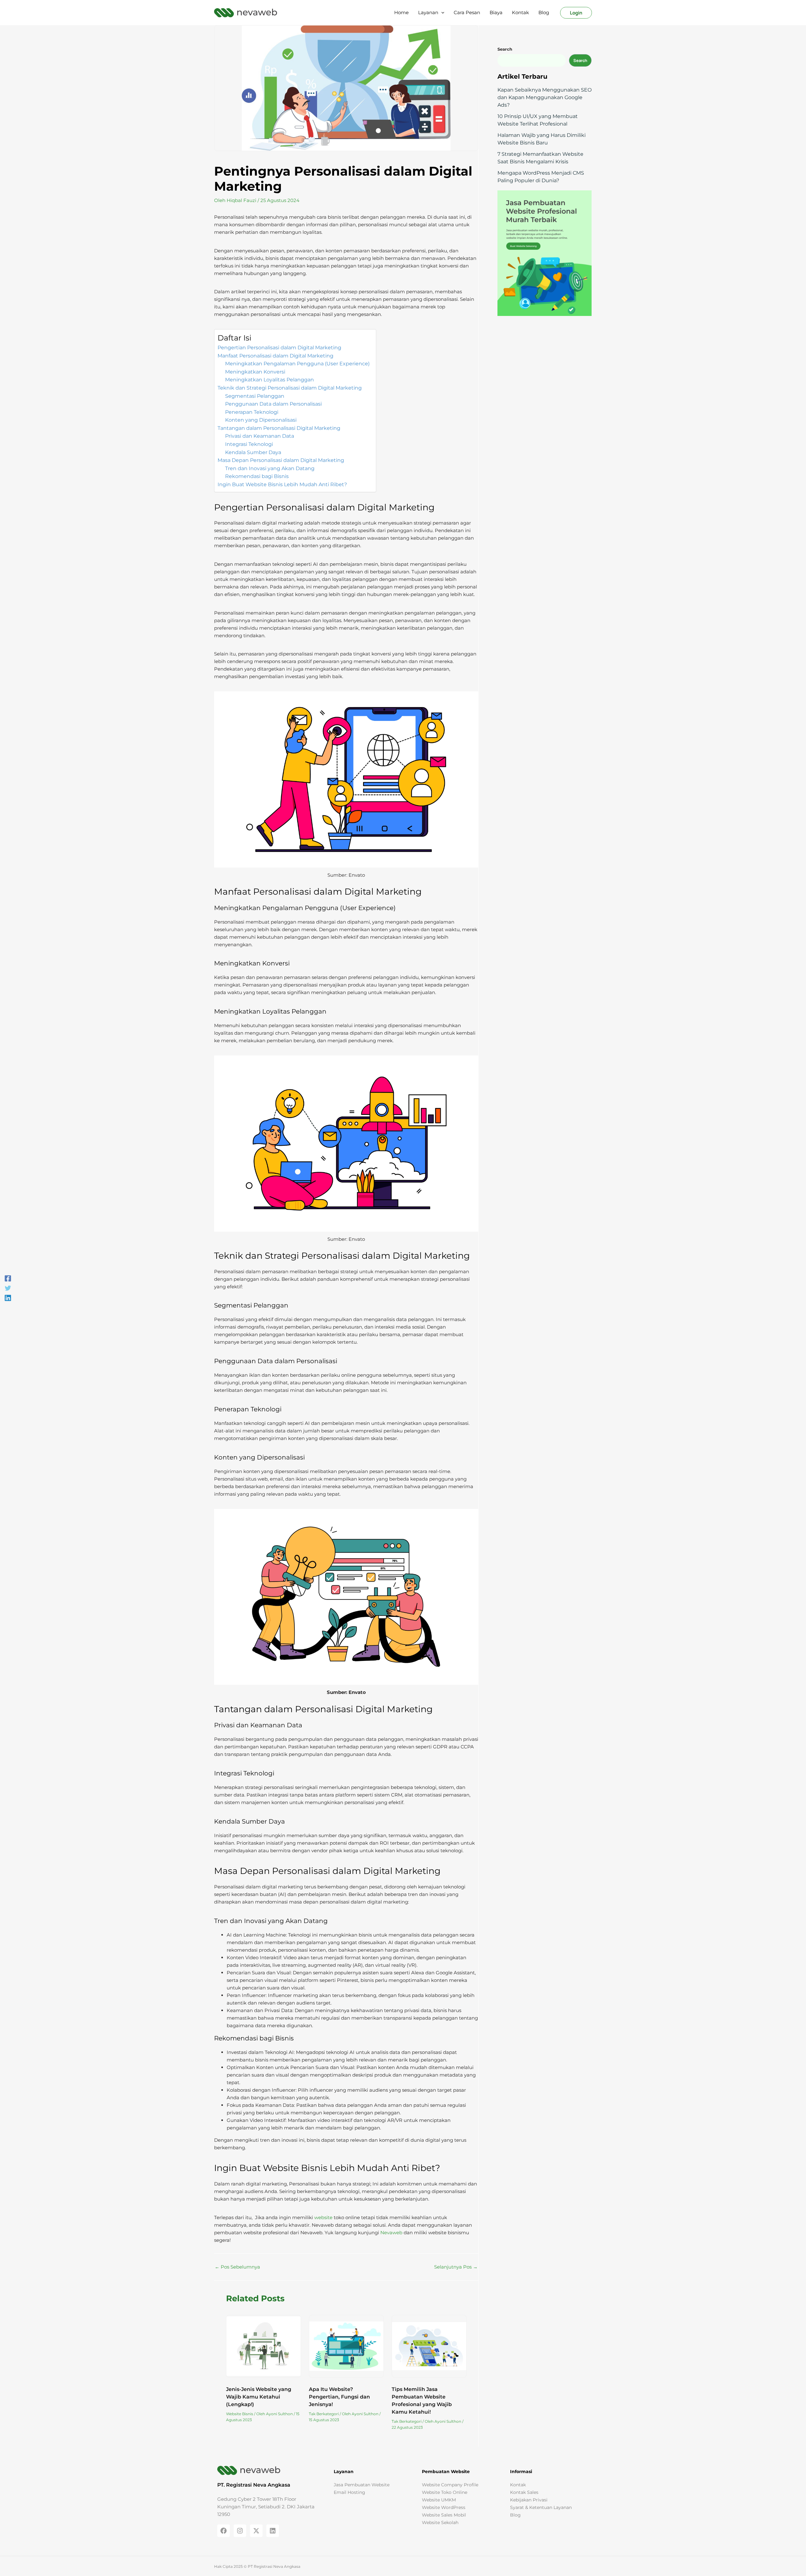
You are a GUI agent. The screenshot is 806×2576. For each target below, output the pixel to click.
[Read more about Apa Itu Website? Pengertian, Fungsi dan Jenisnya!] (346, 2347)
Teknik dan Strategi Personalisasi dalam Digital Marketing (290, 388)
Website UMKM (439, 2500)
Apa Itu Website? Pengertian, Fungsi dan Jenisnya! (339, 2397)
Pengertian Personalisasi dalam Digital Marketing (279, 348)
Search (580, 60)
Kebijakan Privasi (529, 2500)
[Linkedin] (8, 1298)
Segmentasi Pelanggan (255, 396)
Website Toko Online (445, 2492)
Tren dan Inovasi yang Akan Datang (270, 468)
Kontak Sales (524, 2492)
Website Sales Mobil (444, 2515)
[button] (441, 13)
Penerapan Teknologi (252, 412)
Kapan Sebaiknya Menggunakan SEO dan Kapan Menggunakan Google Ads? (545, 97)
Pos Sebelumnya (237, 2267)
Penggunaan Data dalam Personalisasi (273, 404)
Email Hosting (349, 2492)
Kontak (518, 2484)
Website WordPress (444, 2507)
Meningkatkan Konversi (255, 372)
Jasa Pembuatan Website (362, 2484)
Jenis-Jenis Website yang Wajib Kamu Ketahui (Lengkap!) (259, 2397)
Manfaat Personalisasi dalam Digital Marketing (275, 356)
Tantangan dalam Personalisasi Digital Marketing (279, 428)
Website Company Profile (450, 2484)
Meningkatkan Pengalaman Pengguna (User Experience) (297, 364)
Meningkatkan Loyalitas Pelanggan (270, 380)
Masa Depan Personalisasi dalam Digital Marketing (281, 460)
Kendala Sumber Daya (253, 452)
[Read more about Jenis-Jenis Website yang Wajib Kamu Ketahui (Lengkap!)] (264, 2347)
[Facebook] (8, 1278)
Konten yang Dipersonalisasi (261, 420)
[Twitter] (8, 1288)
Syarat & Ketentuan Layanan (541, 2507)
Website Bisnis (240, 2414)
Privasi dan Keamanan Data (260, 436)
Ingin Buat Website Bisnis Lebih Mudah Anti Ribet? (282, 484)
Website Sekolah (440, 2522)
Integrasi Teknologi (249, 444)
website (323, 2217)
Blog (515, 2515)
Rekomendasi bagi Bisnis (257, 476)
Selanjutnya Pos (456, 2267)
